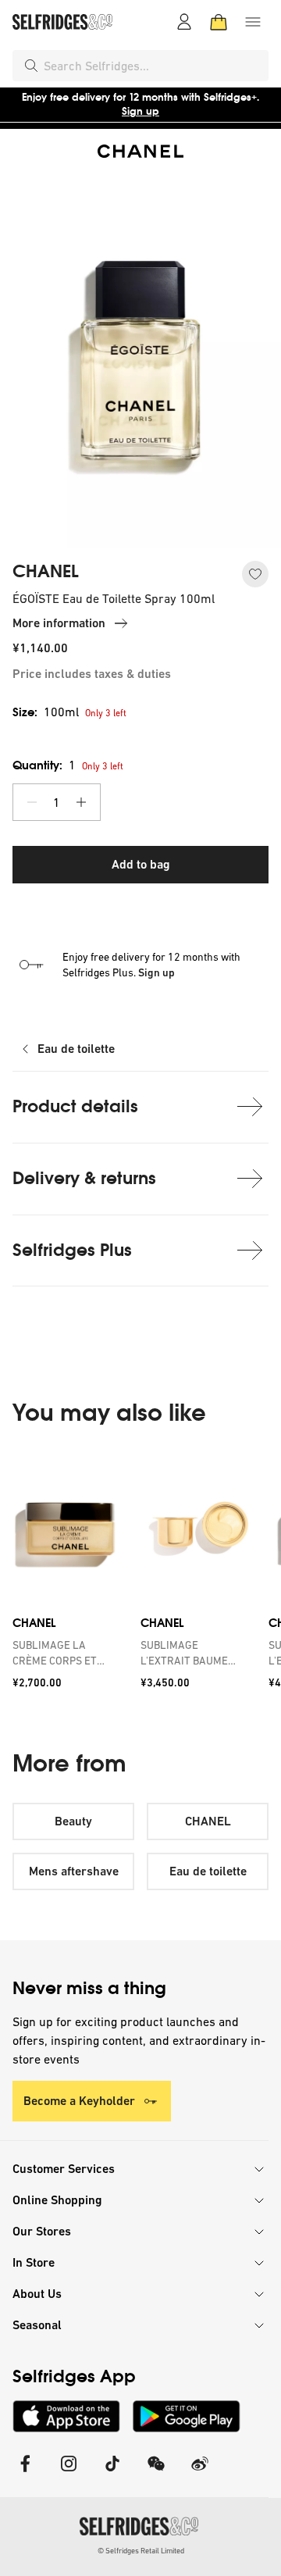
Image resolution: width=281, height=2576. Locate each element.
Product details (75, 1106)
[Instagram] (69, 2473)
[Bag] (219, 22)
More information (59, 623)
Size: (46, 712)
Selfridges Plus (72, 1250)
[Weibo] (200, 2473)
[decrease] (32, 802)
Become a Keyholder (79, 2101)
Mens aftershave (74, 1871)
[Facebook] (25, 2473)
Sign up (140, 111)
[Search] (31, 66)
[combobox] (153, 66)
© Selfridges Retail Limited (141, 2551)
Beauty (73, 1821)
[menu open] (253, 22)
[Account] (184, 22)
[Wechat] (156, 2473)
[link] (67, 1653)
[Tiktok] (112, 2473)
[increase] (81, 802)
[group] (140, 1576)
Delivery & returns (84, 1178)
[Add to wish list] (255, 574)
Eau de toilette (76, 1049)
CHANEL (46, 572)
